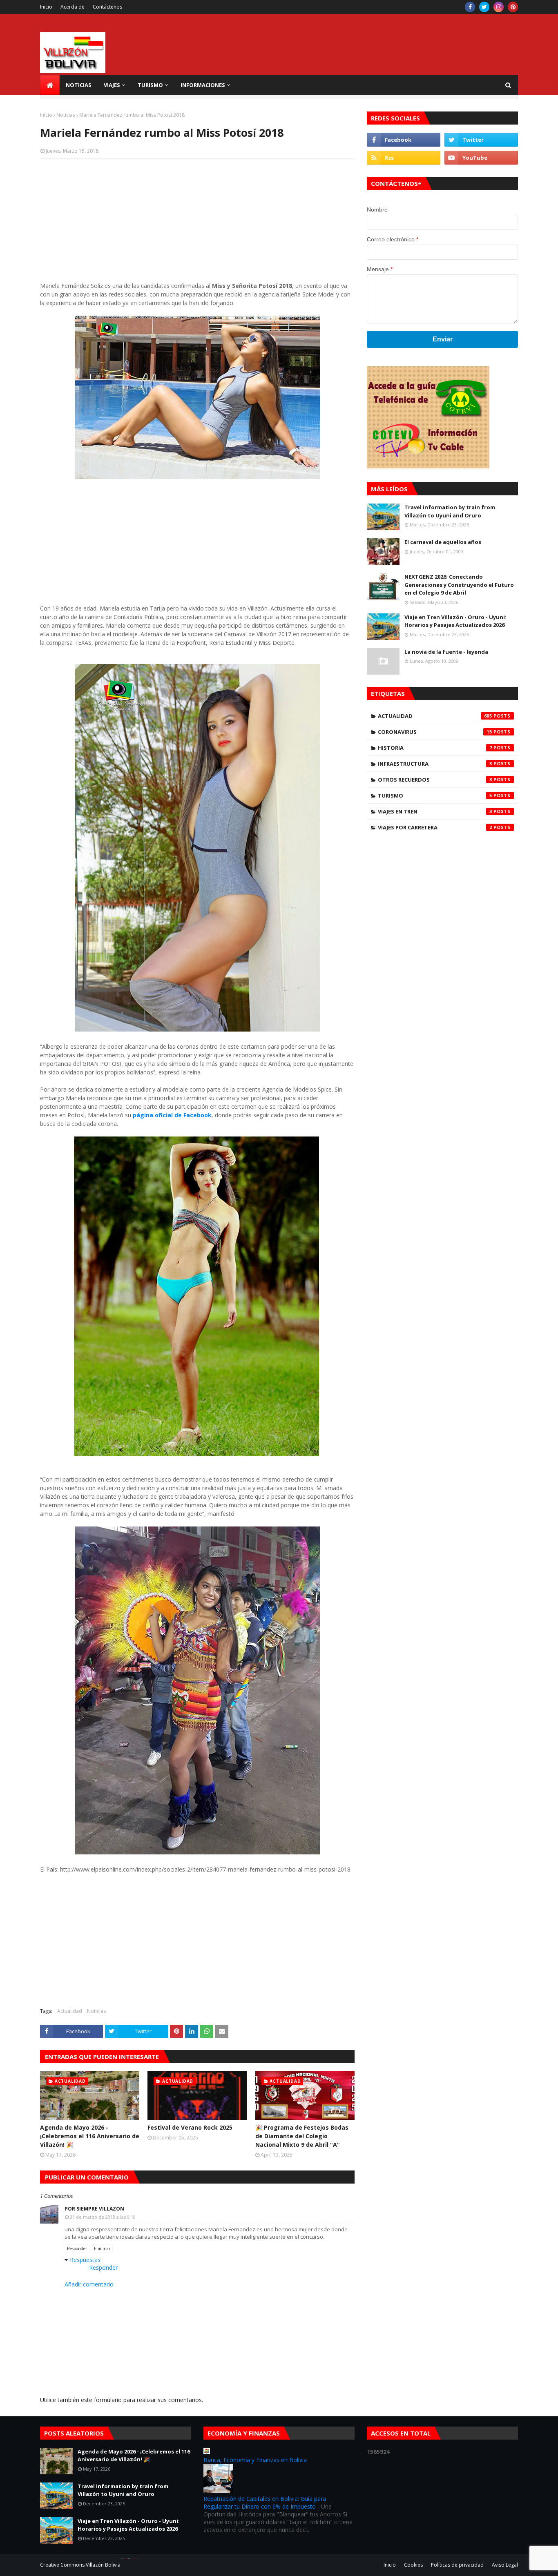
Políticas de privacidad (457, 2565)
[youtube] (481, 158)
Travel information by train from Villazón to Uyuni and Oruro (450, 511)
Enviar (443, 339)
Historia (435, 748)
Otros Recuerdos (435, 780)
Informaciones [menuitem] (203, 85)
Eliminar (102, 2248)
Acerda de (73, 7)
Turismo (435, 796)
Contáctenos (107, 7)
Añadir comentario (89, 2284)
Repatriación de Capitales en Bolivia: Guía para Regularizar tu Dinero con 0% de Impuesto (265, 2502)
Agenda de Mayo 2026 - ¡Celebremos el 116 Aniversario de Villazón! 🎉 (90, 2136)
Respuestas (85, 2260)
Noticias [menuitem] (79, 85)
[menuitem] (50, 85)
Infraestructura (435, 764)
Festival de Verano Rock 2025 (190, 2127)
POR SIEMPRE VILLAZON (94, 2209)
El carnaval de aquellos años (443, 542)
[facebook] (470, 7)
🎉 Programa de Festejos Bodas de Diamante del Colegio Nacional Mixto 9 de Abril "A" (302, 2136)
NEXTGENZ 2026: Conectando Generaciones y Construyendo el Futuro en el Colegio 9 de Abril (459, 585)
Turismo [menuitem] (150, 85)
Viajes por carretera (435, 827)
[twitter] (484, 7)
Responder (77, 2248)
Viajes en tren (435, 811)
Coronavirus (435, 732)
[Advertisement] (197, 224)
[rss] (404, 158)
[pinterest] (513, 7)
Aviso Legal (505, 2565)
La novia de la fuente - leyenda (446, 652)
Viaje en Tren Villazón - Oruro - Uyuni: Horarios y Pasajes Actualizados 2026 (455, 621)
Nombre (377, 209)
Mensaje (380, 269)
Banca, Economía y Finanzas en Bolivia (255, 2460)
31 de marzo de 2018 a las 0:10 (103, 2217)
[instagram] (499, 7)
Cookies (413, 2565)
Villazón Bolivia (103, 2565)
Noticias (66, 115)
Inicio (46, 7)
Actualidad (70, 2011)
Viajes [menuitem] (112, 85)
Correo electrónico (393, 239)
